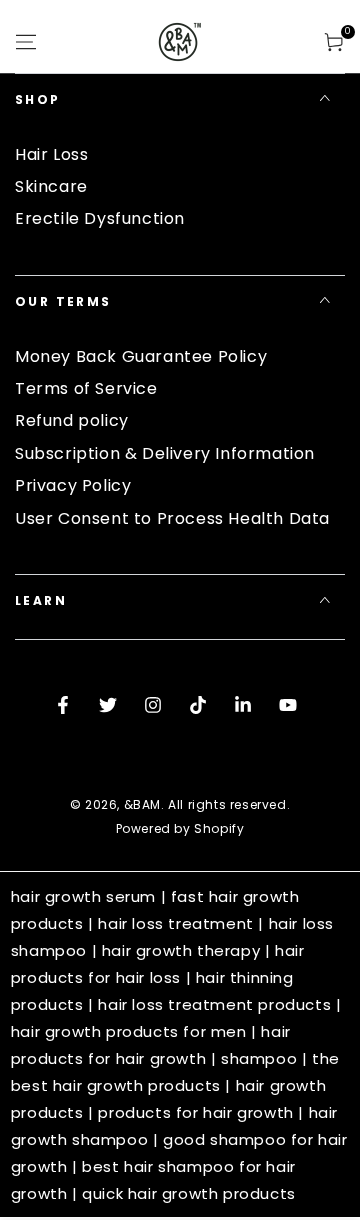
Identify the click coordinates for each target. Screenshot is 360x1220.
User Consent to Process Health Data (172, 518)
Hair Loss (51, 154)
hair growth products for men (129, 1031)
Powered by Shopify (180, 829)
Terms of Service (86, 388)
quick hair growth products (189, 1193)
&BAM (142, 804)
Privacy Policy (73, 485)
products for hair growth (195, 1112)
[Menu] (26, 42)
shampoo (259, 1058)
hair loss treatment (175, 923)
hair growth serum (83, 896)
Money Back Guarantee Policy (141, 356)
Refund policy (72, 420)
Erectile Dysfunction (100, 218)
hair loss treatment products (214, 1004)
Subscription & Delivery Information (165, 453)
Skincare (51, 186)
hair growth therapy (181, 950)
